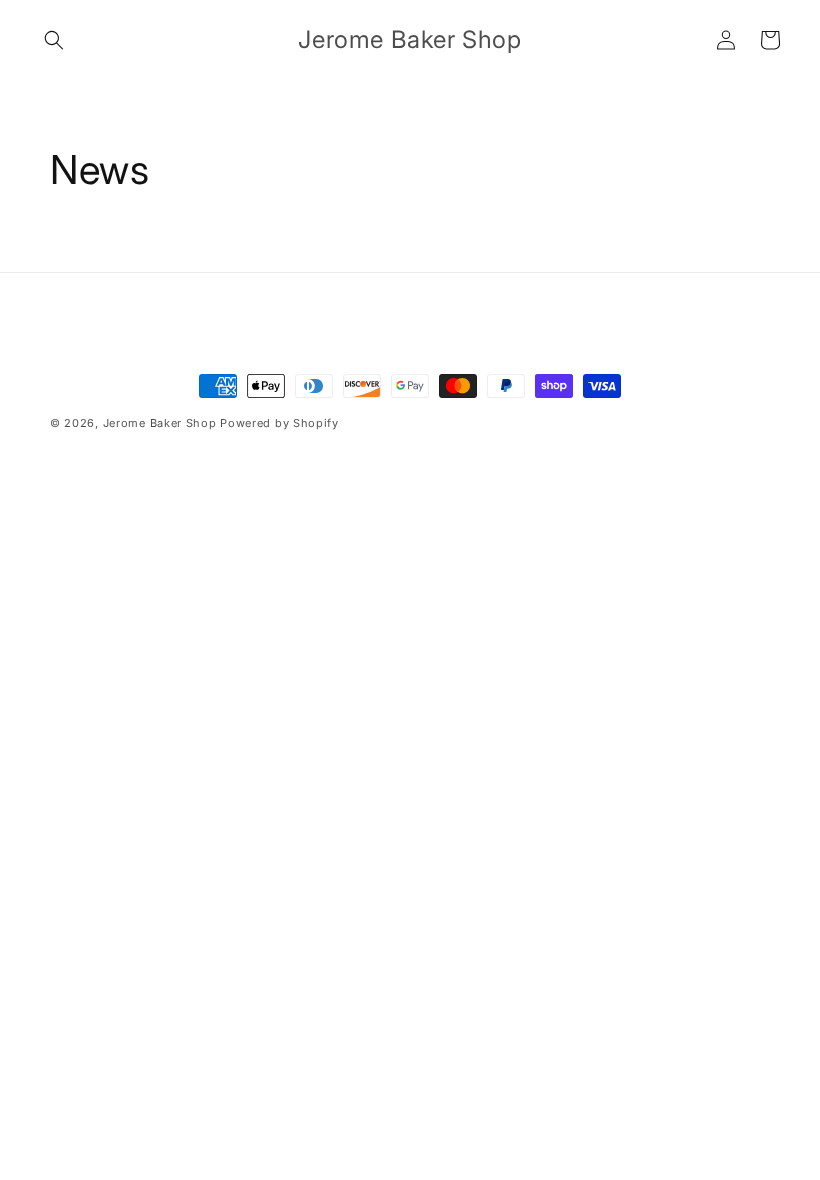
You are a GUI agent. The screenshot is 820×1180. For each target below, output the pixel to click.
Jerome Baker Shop (160, 423)
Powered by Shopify (279, 423)
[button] (54, 40)
